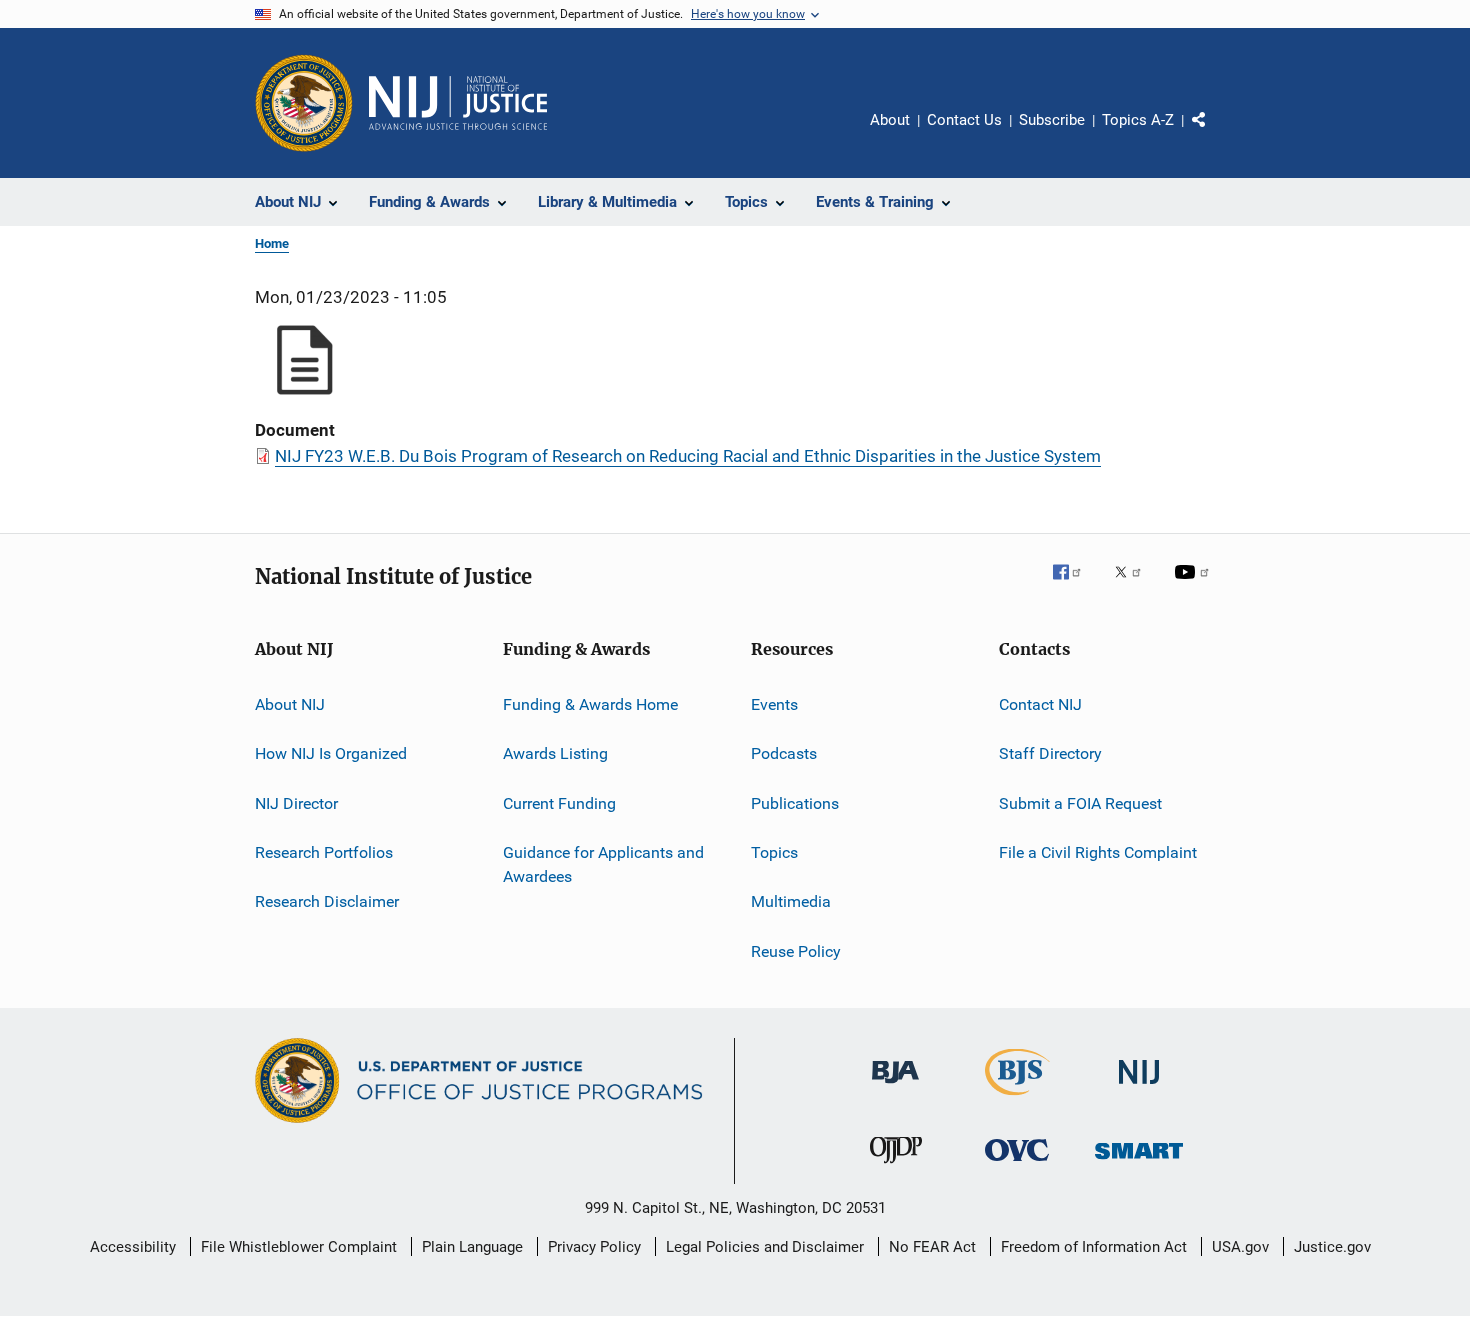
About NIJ (290, 704)
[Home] (458, 103)
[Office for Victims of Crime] (1017, 1164)
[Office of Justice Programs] (304, 103)
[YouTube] (1195, 586)
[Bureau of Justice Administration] (895, 1087)
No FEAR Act (932, 1247)
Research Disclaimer (327, 901)
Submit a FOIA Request (1080, 803)
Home (272, 243)
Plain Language (472, 1247)
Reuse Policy (796, 951)
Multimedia (791, 901)
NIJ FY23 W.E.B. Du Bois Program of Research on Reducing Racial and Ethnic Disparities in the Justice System (688, 456)
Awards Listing (555, 753)
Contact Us (964, 120)
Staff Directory (1050, 753)
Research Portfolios (324, 852)
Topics (774, 852)
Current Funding (559, 803)
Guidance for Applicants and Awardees (603, 864)
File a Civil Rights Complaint (1098, 852)
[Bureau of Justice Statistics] (1017, 1099)
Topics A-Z (1138, 120)
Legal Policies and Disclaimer (765, 1247)
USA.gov (1240, 1247)
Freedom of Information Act (1094, 1247)
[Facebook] (1075, 586)
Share (1215, 134)
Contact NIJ (1040, 704)
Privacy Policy (594, 1247)
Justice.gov (1332, 1247)
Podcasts (784, 753)
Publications (795, 803)
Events (774, 704)
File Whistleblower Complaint (299, 1247)
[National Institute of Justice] (1139, 1087)
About (890, 120)
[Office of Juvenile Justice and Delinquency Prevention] (896, 1167)
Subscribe (1052, 120)
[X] (1135, 586)
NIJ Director (296, 803)
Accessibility (133, 1247)
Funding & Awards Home (590, 704)
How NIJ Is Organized (331, 753)
